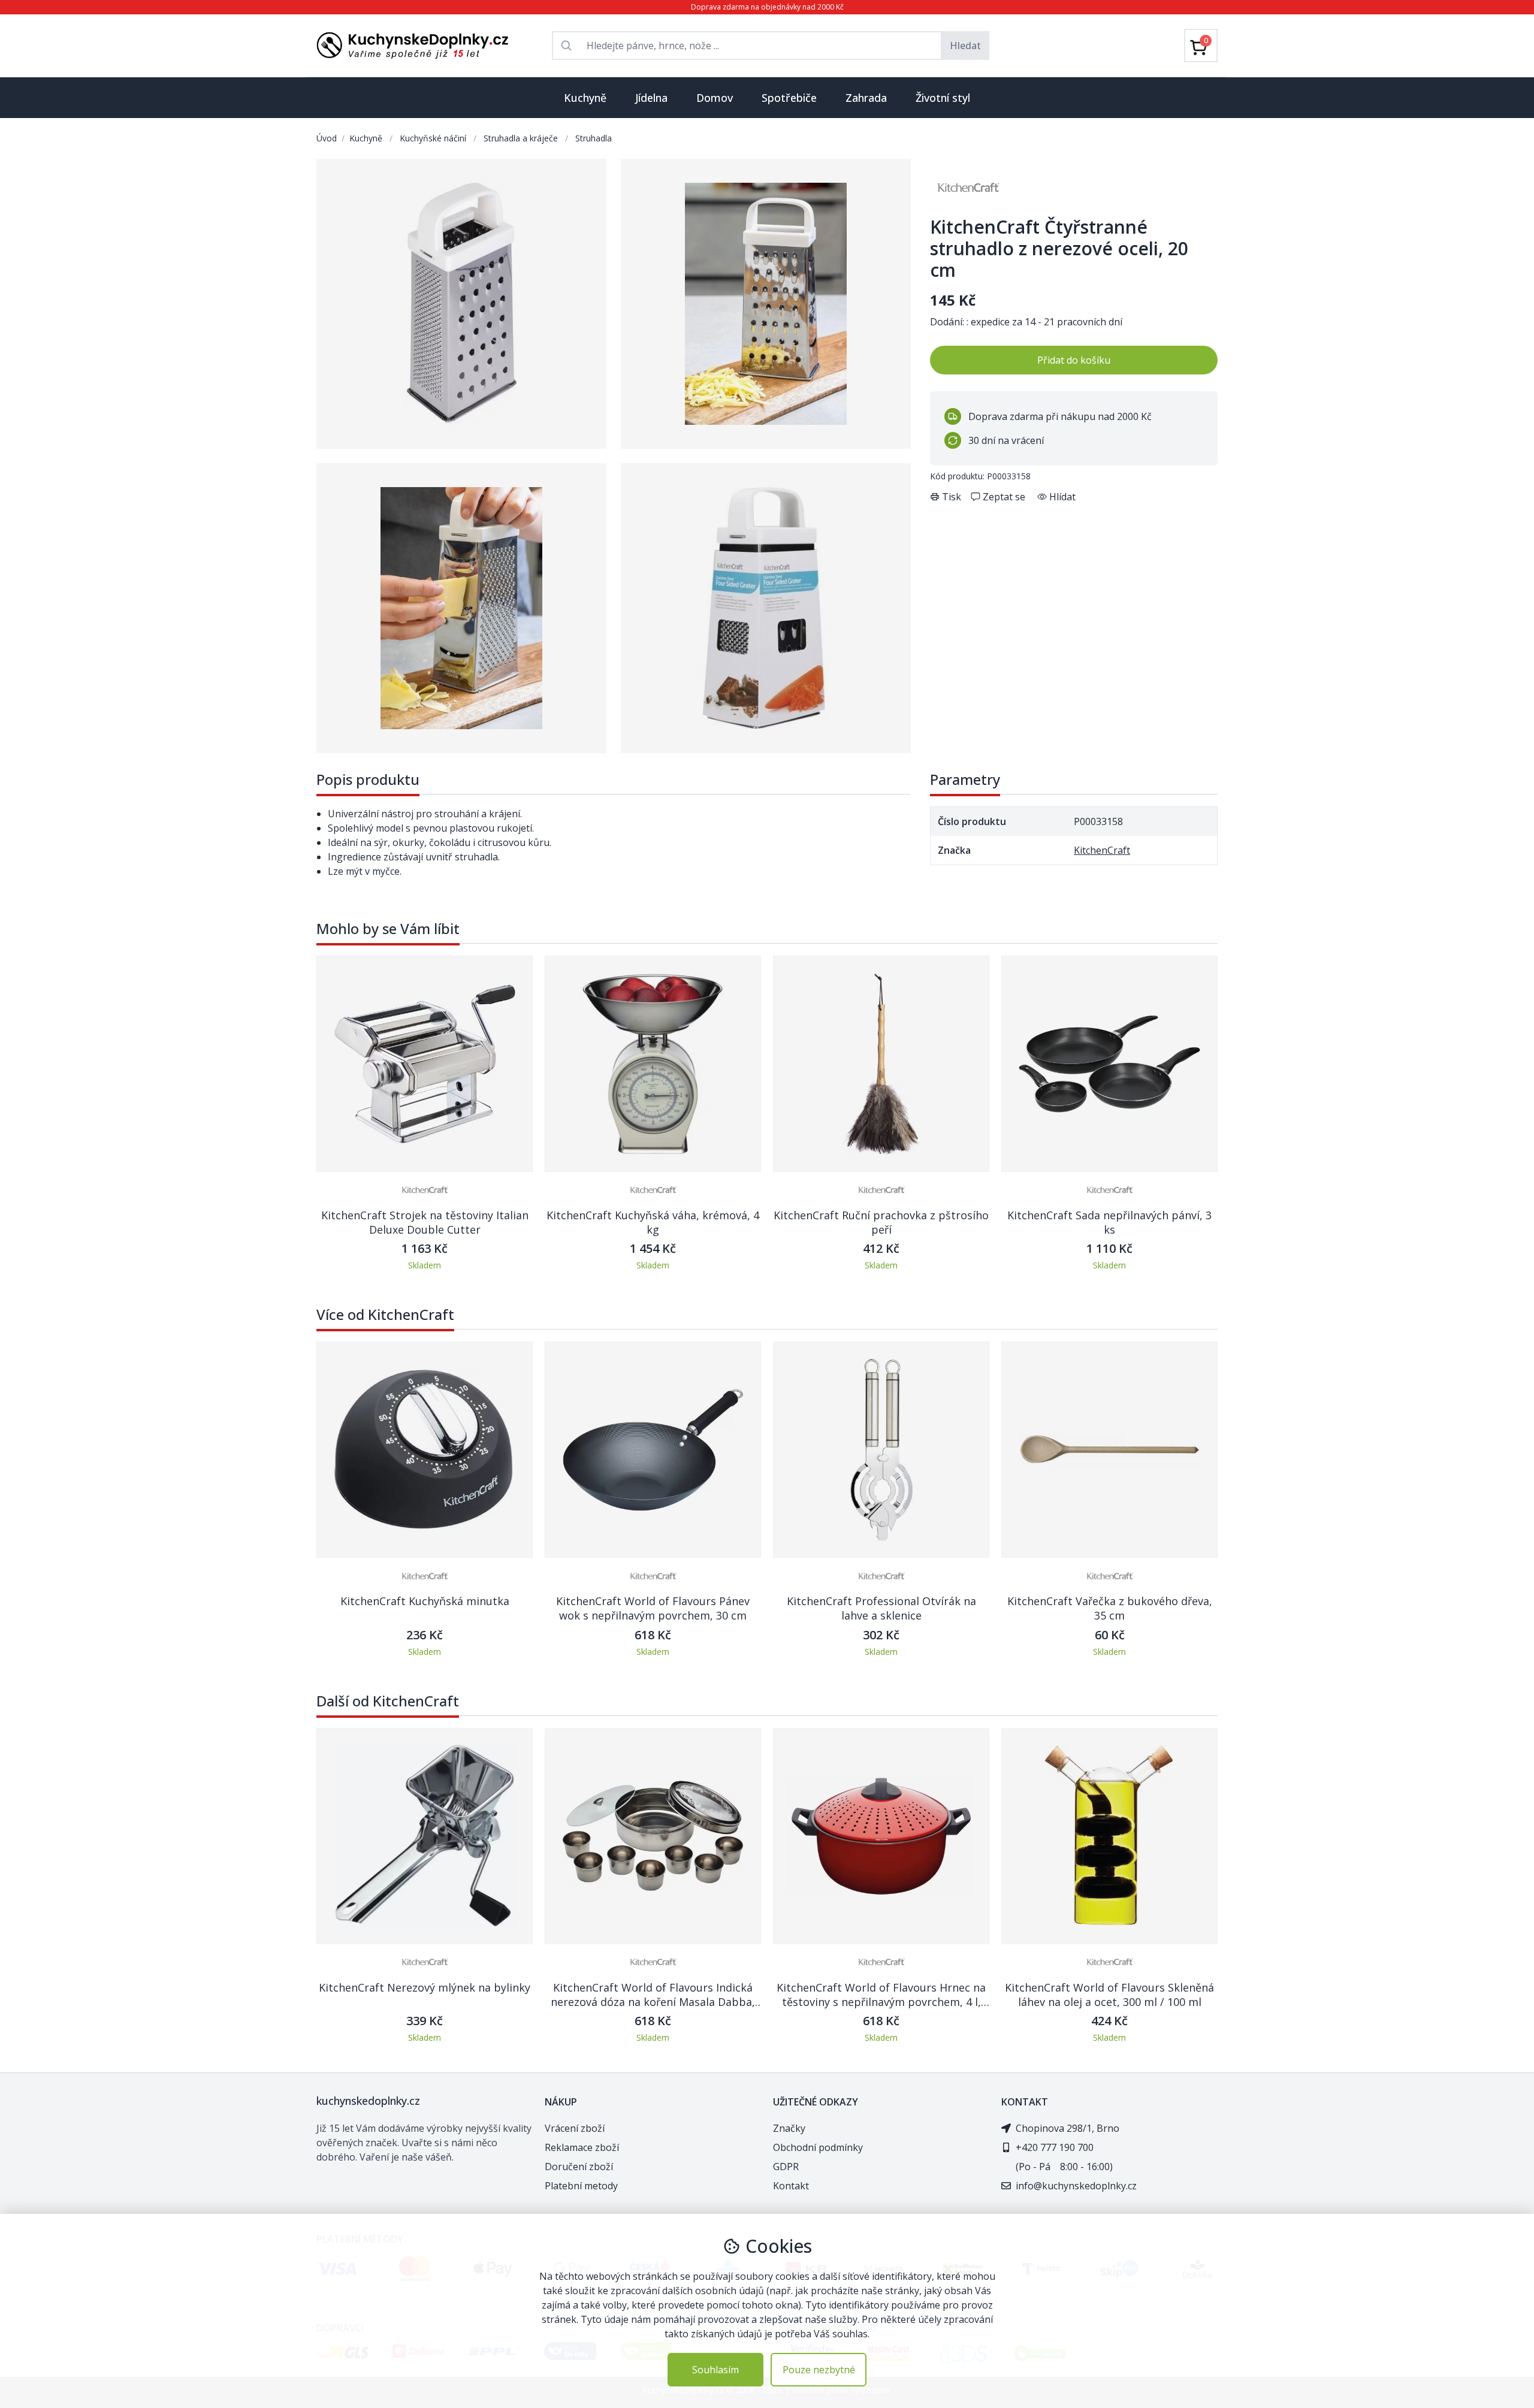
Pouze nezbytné (819, 2370)
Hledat (965, 46)
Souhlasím (715, 2370)
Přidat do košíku (1074, 360)
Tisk (952, 497)
